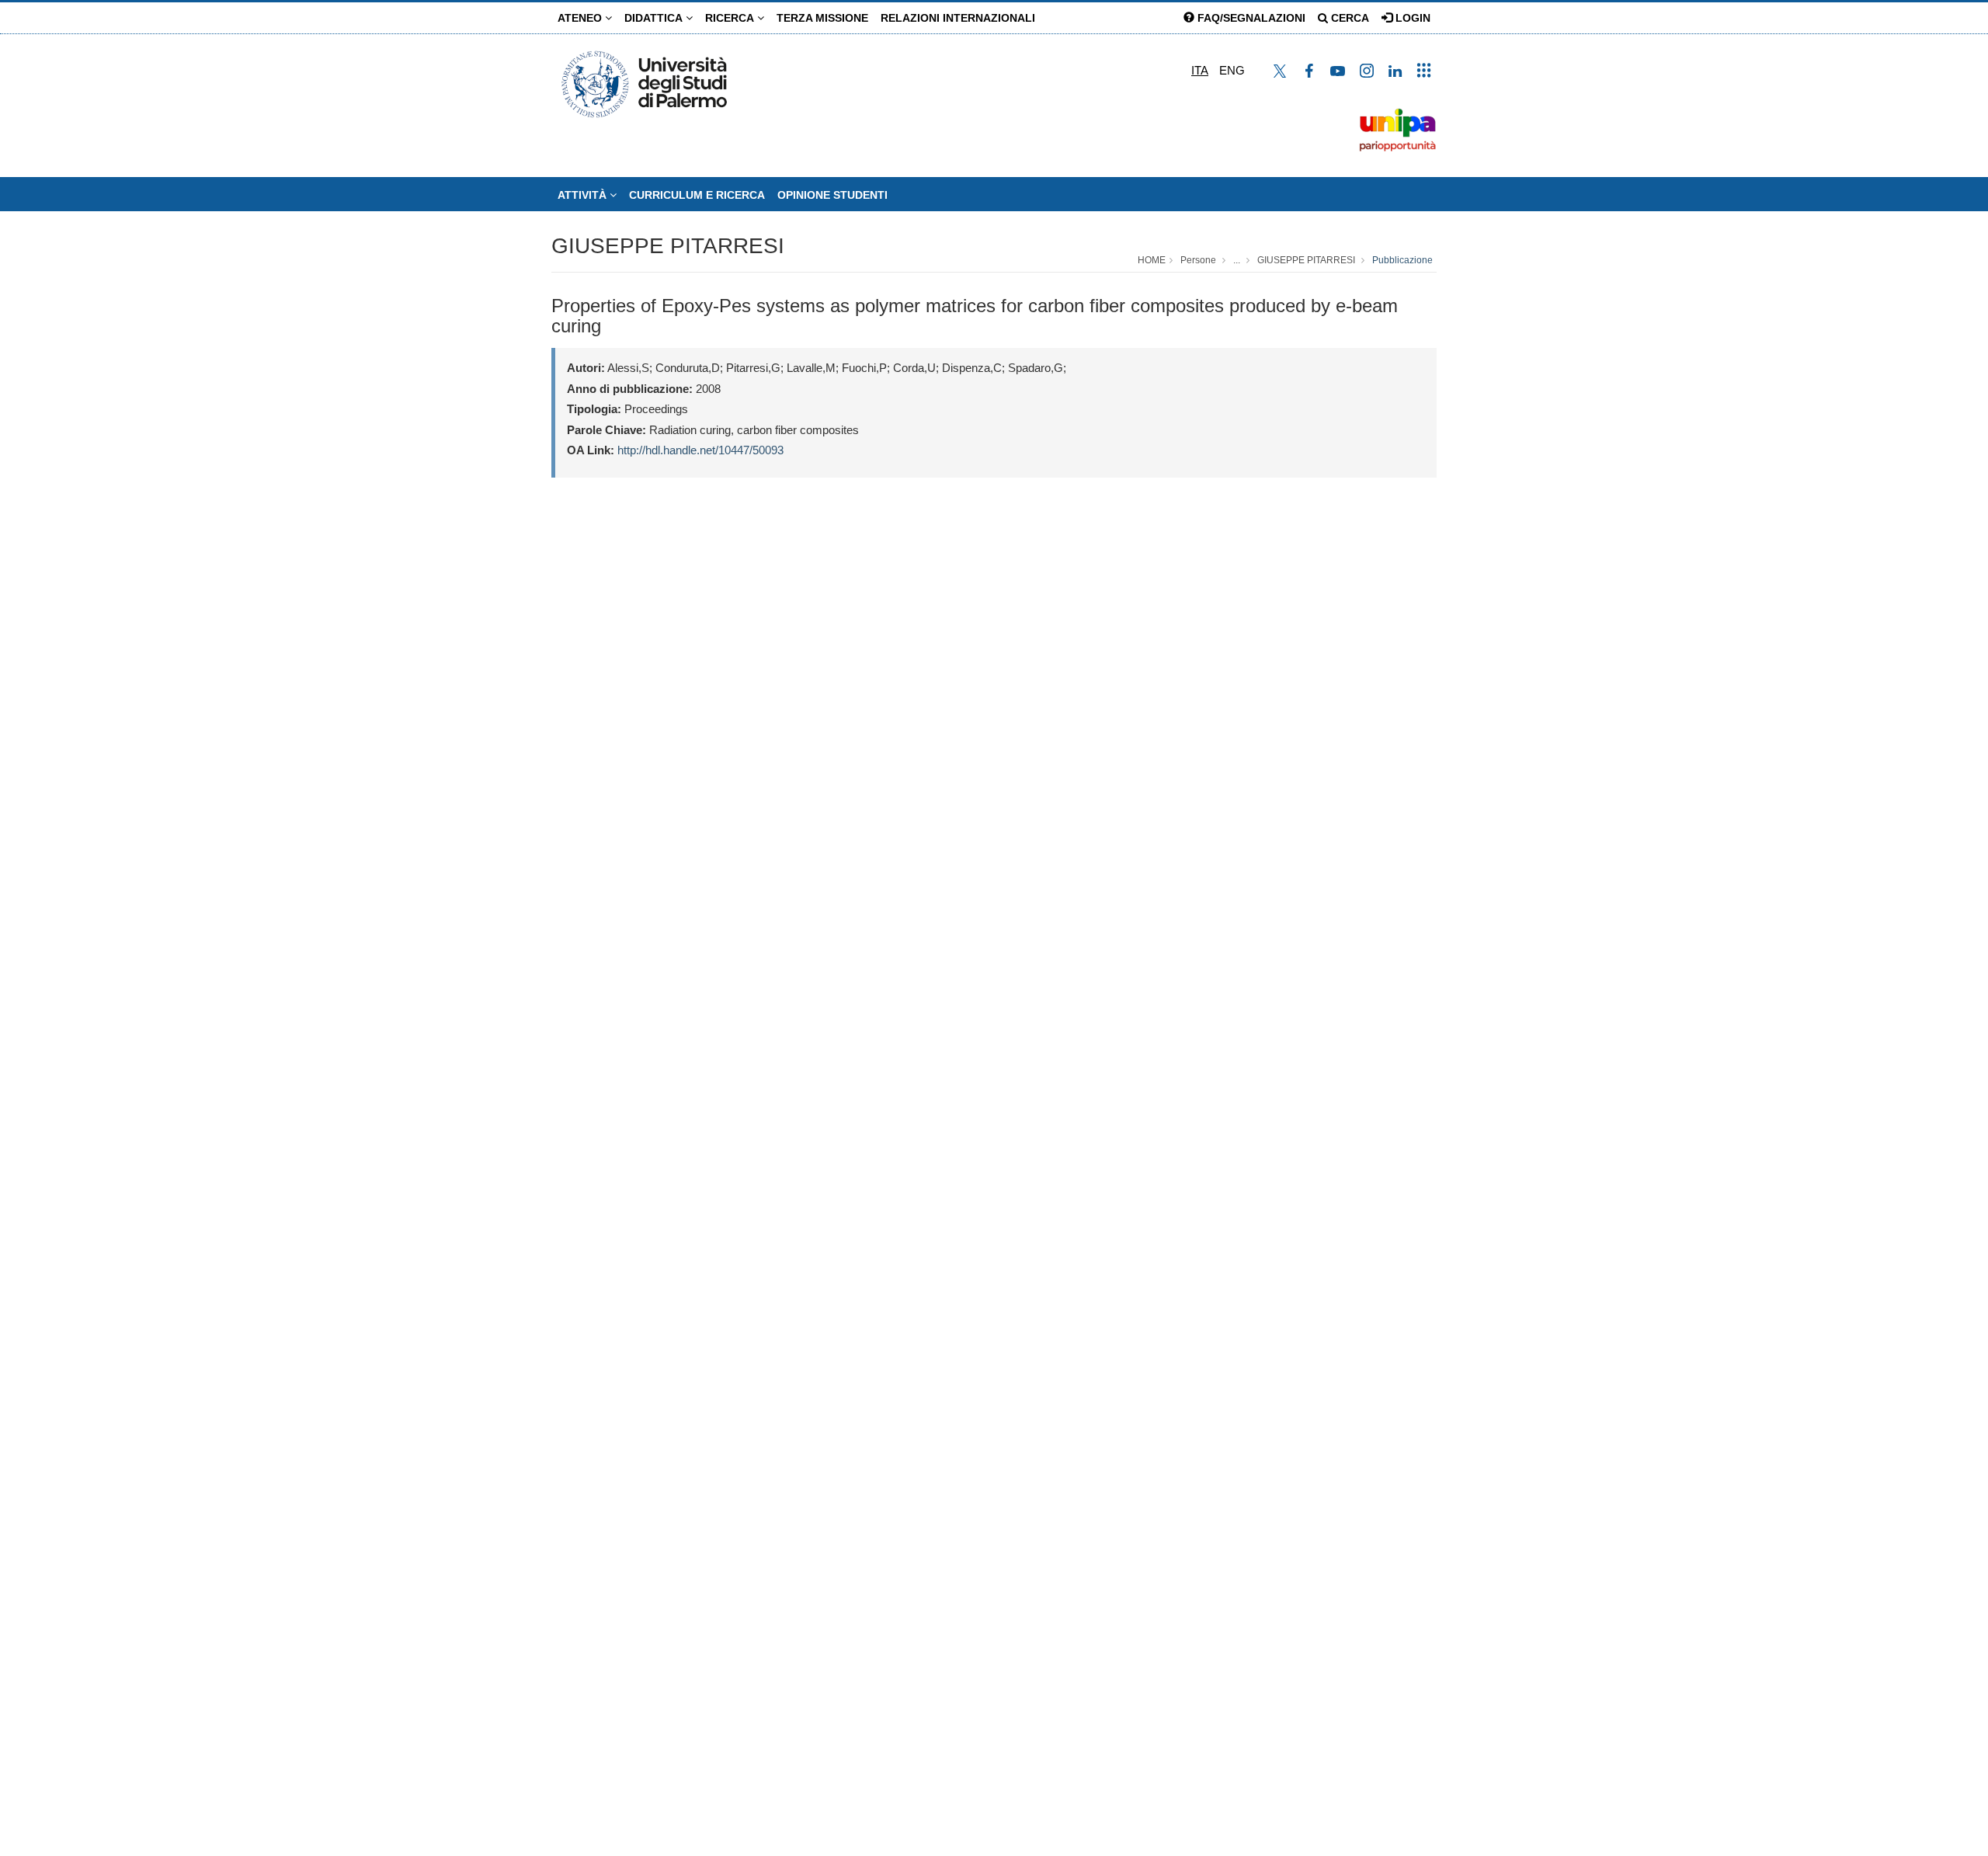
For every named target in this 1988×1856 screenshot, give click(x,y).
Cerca (1349, 18)
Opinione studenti (832, 195)
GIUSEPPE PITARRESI (668, 246)
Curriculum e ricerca (697, 195)
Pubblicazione (1402, 260)
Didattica (655, 18)
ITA (1200, 70)
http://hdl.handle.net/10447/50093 (700, 450)
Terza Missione (822, 18)
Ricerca (731, 18)
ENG (1232, 70)
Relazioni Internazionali (958, 18)
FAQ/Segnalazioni (1250, 18)
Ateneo (581, 18)
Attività (584, 195)
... (1237, 260)
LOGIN (1411, 18)
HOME (1152, 260)
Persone (1198, 260)
